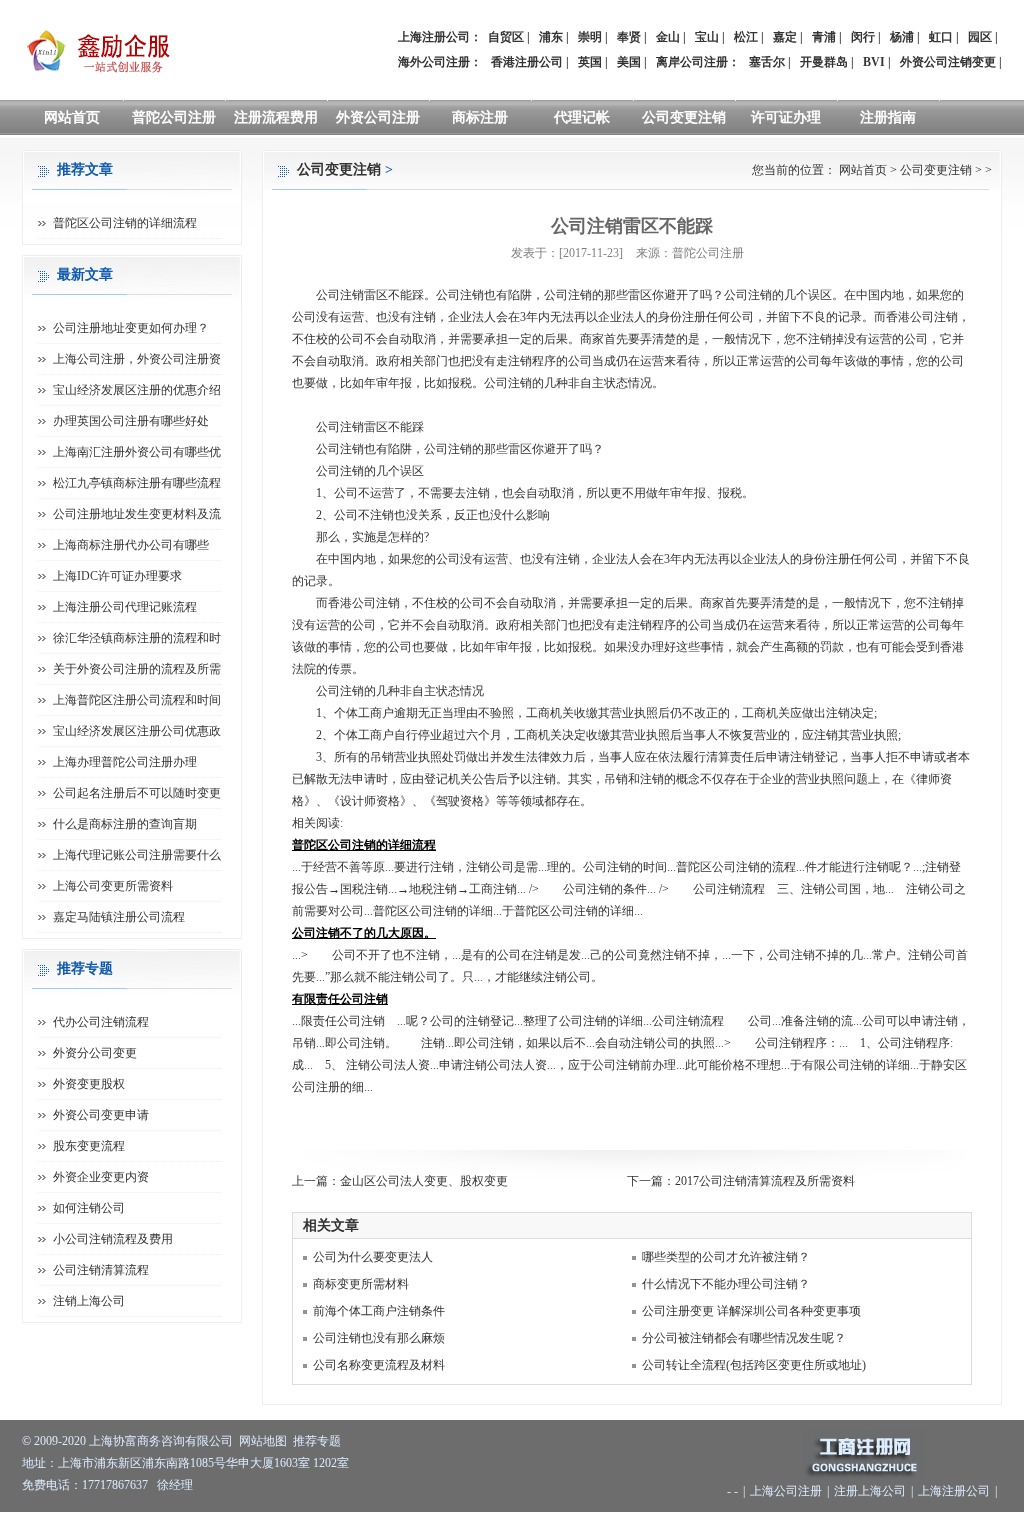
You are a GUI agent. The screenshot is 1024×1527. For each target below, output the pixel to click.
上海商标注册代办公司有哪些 (131, 545)
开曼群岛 (824, 62)
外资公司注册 (378, 117)
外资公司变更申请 (101, 1115)
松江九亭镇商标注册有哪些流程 (137, 483)
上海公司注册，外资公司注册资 (137, 359)
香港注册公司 (527, 62)
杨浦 (902, 37)
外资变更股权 (89, 1084)
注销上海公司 (89, 1301)
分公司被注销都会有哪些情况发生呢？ (744, 1338)
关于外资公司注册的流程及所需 (137, 669)
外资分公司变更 (95, 1053)
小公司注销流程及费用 (113, 1239)
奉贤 (629, 37)
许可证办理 (786, 117)
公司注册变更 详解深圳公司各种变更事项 (751, 1311)
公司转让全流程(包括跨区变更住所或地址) (754, 1365)
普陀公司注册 (174, 117)
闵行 (863, 37)
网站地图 (263, 1441)
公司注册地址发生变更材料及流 (137, 514)
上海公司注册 (786, 1491)
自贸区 (506, 37)
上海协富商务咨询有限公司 (161, 1441)
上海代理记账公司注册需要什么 (137, 855)
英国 (590, 62)
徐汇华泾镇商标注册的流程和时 (137, 638)
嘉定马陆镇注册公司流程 (119, 917)
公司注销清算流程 (101, 1270)
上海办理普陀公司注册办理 (125, 762)
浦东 (551, 37)
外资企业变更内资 (101, 1177)
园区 (980, 37)
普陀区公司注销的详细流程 (125, 223)
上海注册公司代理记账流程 (125, 607)
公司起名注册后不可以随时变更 (137, 793)
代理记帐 (582, 117)
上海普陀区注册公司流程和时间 (137, 700)
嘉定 (785, 37)
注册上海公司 (870, 1491)
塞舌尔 (767, 62)
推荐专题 (317, 1441)
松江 (746, 37)
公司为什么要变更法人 (373, 1257)
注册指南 (888, 117)
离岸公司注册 (692, 62)
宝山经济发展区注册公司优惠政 (137, 731)
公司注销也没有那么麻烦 (379, 1338)
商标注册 (480, 117)
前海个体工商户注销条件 (379, 1311)
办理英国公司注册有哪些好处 (131, 421)
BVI (874, 62)
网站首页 (72, 117)
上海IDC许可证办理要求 (117, 576)
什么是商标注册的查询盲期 (125, 824)
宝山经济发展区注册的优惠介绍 (137, 390)
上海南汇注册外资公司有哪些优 (137, 452)
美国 (629, 62)
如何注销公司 (89, 1208)
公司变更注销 (684, 117)
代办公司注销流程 (101, 1022)
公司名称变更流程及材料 (379, 1365)
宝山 (707, 37)
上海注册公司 (954, 1491)
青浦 (824, 37)
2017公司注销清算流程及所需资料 (765, 1181)
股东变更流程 (89, 1146)
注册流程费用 (276, 117)
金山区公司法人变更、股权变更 (424, 1181)
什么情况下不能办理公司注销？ (726, 1284)
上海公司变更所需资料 (113, 886)
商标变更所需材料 (361, 1284)
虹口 (941, 37)
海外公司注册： (440, 62)
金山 (668, 37)
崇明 (590, 37)
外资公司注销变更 (948, 62)
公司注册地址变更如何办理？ (131, 328)
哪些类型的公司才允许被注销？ (726, 1257)
